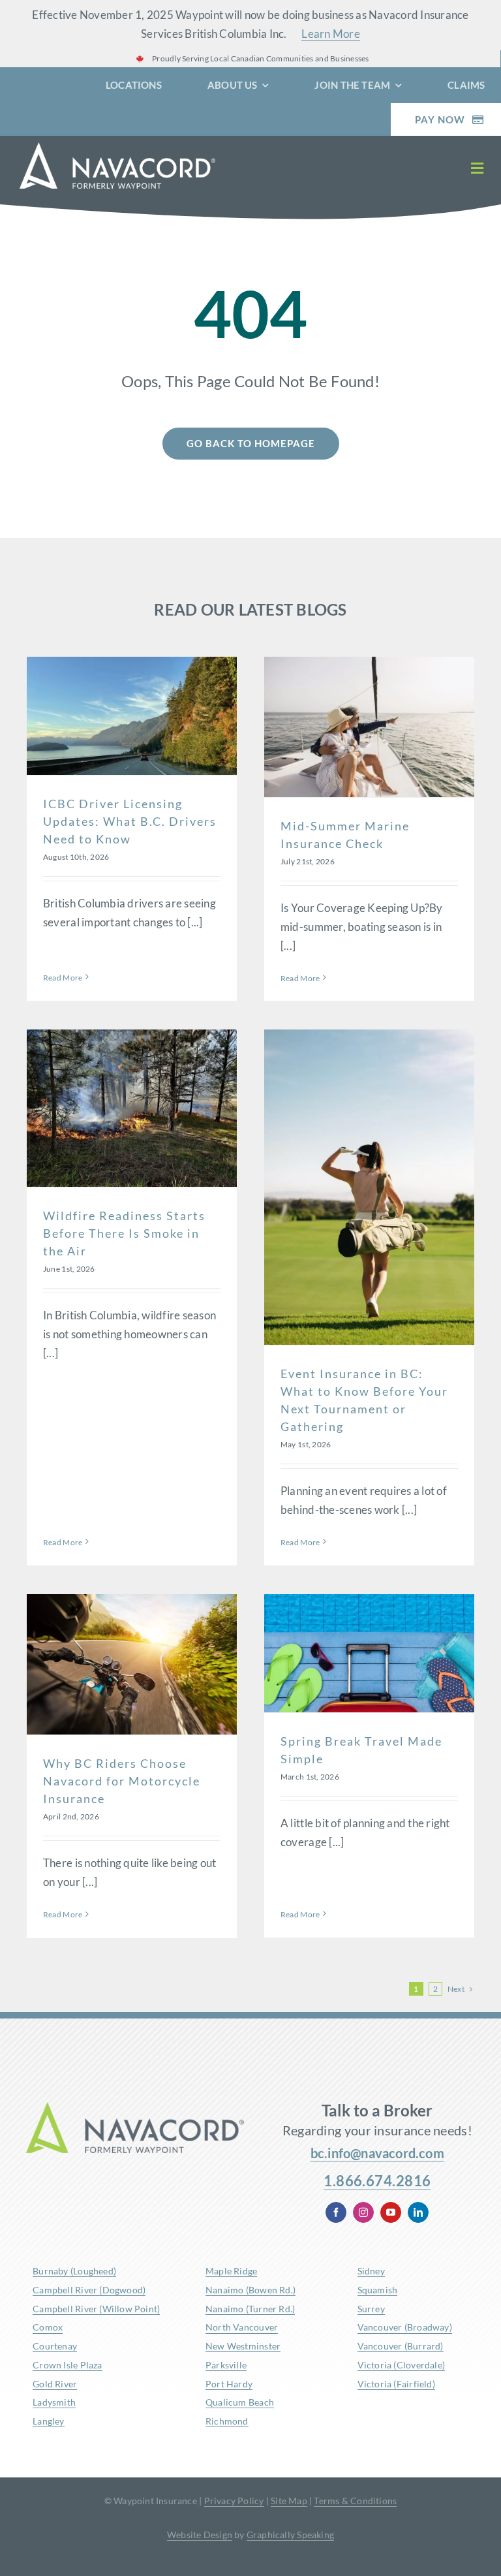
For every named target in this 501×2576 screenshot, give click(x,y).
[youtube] (391, 2212)
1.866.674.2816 (377, 2181)
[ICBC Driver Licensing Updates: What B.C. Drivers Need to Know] (132, 716)
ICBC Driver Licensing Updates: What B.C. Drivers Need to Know (130, 821)
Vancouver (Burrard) (401, 2346)
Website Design (200, 2535)
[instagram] (363, 2212)
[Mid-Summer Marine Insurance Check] (369, 727)
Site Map (289, 2501)
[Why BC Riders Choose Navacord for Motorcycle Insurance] (132, 1664)
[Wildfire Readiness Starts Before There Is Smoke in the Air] (132, 1108)
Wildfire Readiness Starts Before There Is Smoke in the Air (124, 1233)
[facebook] (336, 2212)
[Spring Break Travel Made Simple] (369, 1653)
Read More (63, 978)
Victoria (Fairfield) (396, 2384)
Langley (48, 2421)
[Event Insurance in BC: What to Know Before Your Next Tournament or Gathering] (369, 1187)
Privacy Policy (234, 2501)
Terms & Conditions (355, 2501)
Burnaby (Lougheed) (74, 2271)
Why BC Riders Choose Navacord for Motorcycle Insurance (122, 1781)
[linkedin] (418, 2212)
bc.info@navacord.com (377, 2153)
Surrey (371, 2309)
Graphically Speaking (290, 2535)
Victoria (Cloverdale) (401, 2365)
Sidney (371, 2271)
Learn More (331, 34)
